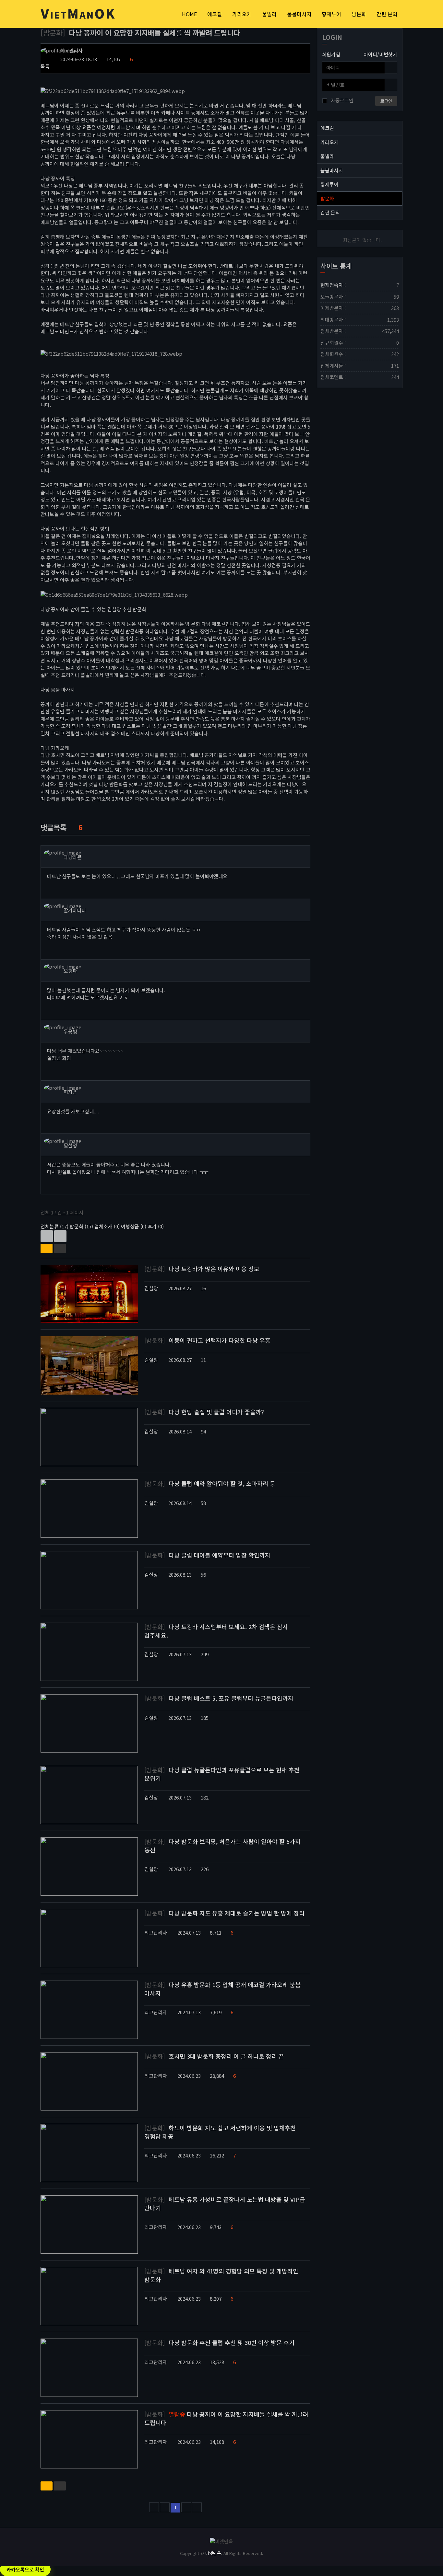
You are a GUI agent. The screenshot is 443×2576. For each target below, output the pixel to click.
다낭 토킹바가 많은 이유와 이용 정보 (202, 1269)
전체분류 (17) (54, 1226)
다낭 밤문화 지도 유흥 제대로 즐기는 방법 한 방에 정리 (224, 1913)
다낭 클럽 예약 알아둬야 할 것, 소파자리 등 (210, 1483)
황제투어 (331, 14)
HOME (189, 14)
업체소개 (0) (107, 1226)
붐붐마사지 (299, 14)
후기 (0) (156, 1226)
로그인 (386, 101)
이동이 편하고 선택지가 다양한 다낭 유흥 (207, 1340)
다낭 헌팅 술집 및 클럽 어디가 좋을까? (204, 1412)
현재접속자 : (360, 285)
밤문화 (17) (81, 1226)
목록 (45, 66)
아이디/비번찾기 (380, 54)
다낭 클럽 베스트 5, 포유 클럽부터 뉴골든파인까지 (219, 1698)
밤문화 (359, 14)
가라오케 (242, 14)
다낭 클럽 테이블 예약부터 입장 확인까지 (207, 1555)
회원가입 (331, 54)
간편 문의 (387, 14)
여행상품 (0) (134, 1226)
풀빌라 (269, 14)
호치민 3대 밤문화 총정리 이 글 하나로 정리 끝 (214, 2056)
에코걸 (215, 14)
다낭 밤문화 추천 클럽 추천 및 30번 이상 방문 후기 (219, 2342)
